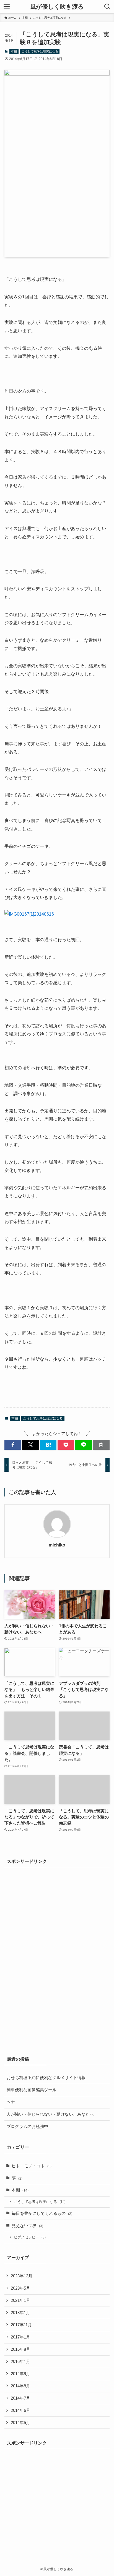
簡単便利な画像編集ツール (32, 2090)
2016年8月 (20, 2349)
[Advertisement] (27, 1957)
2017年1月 (20, 2337)
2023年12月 (22, 2276)
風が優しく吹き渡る (57, 7)
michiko (57, 1545)
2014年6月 (20, 2410)
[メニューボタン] (7, 7)
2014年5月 (20, 2423)
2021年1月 (20, 2300)
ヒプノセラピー (30, 2237)
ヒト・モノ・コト (32, 2166)
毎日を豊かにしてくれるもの (42, 2213)
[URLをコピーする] (101, 1445)
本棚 (14, 51)
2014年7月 (20, 2398)
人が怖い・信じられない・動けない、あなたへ (50, 2114)
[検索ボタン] (107, 7)
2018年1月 (20, 2313)
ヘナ (11, 2102)
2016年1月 (20, 2362)
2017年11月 (21, 2325)
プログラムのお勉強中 (27, 2127)
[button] (13, 1445)
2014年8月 (20, 2386)
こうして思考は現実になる (40, 51)
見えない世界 (27, 2226)
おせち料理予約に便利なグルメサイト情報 (46, 2078)
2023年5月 (20, 2288)
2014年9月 (20, 2374)
